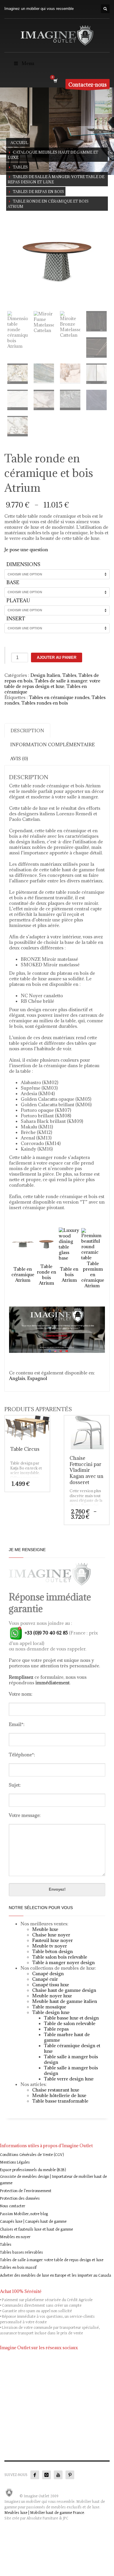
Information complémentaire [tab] (52, 744)
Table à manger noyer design (63, 1962)
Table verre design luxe (69, 2079)
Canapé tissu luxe (51, 1985)
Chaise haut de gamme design (64, 1990)
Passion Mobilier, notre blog (24, 2214)
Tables (69, 675)
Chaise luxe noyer (51, 1935)
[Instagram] (46, 2475)
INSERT (16, 619)
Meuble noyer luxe (52, 1996)
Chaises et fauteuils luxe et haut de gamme (37, 2229)
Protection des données (20, 2199)
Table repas (56, 2029)
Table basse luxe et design (71, 2018)
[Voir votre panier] (55, 81)
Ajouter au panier (57, 657)
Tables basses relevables (21, 2252)
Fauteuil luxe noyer (52, 1940)
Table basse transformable (60, 2101)
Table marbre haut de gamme (67, 2037)
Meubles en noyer (15, 2237)
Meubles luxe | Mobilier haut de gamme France (44, 2513)
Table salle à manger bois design (71, 2059)
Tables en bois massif (18, 2268)
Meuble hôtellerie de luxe (59, 2095)
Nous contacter (13, 2206)
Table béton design (52, 1951)
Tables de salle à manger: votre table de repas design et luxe (52, 683)
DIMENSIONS (23, 564)
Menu (28, 63)
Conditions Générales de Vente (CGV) (32, 2155)
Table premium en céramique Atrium (93, 1274)
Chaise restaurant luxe (56, 2090)
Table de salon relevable (70, 2023)
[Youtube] (58, 2475)
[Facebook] (35, 2475)
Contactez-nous (88, 85)
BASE (13, 582)
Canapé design (48, 1973)
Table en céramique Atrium (23, 1274)
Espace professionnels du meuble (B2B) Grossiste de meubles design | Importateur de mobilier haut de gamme (53, 2176)
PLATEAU (18, 600)
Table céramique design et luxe (72, 2048)
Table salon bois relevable (60, 1957)
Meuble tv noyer (50, 1946)
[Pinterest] (70, 2475)
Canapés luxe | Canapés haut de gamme (33, 2222)
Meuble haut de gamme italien (65, 2001)
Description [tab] (27, 731)
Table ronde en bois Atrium (46, 1275)
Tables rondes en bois (45, 703)
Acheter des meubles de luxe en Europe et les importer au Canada (56, 2275)
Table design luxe (51, 2012)
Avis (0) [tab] (19, 758)
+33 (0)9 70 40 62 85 (46, 1633)
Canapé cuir (45, 1979)
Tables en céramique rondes (59, 697)
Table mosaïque (49, 2007)
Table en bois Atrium (69, 1274)
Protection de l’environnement (26, 2191)
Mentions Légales (15, 2162)
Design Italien (45, 675)
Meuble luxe (45, 1929)
